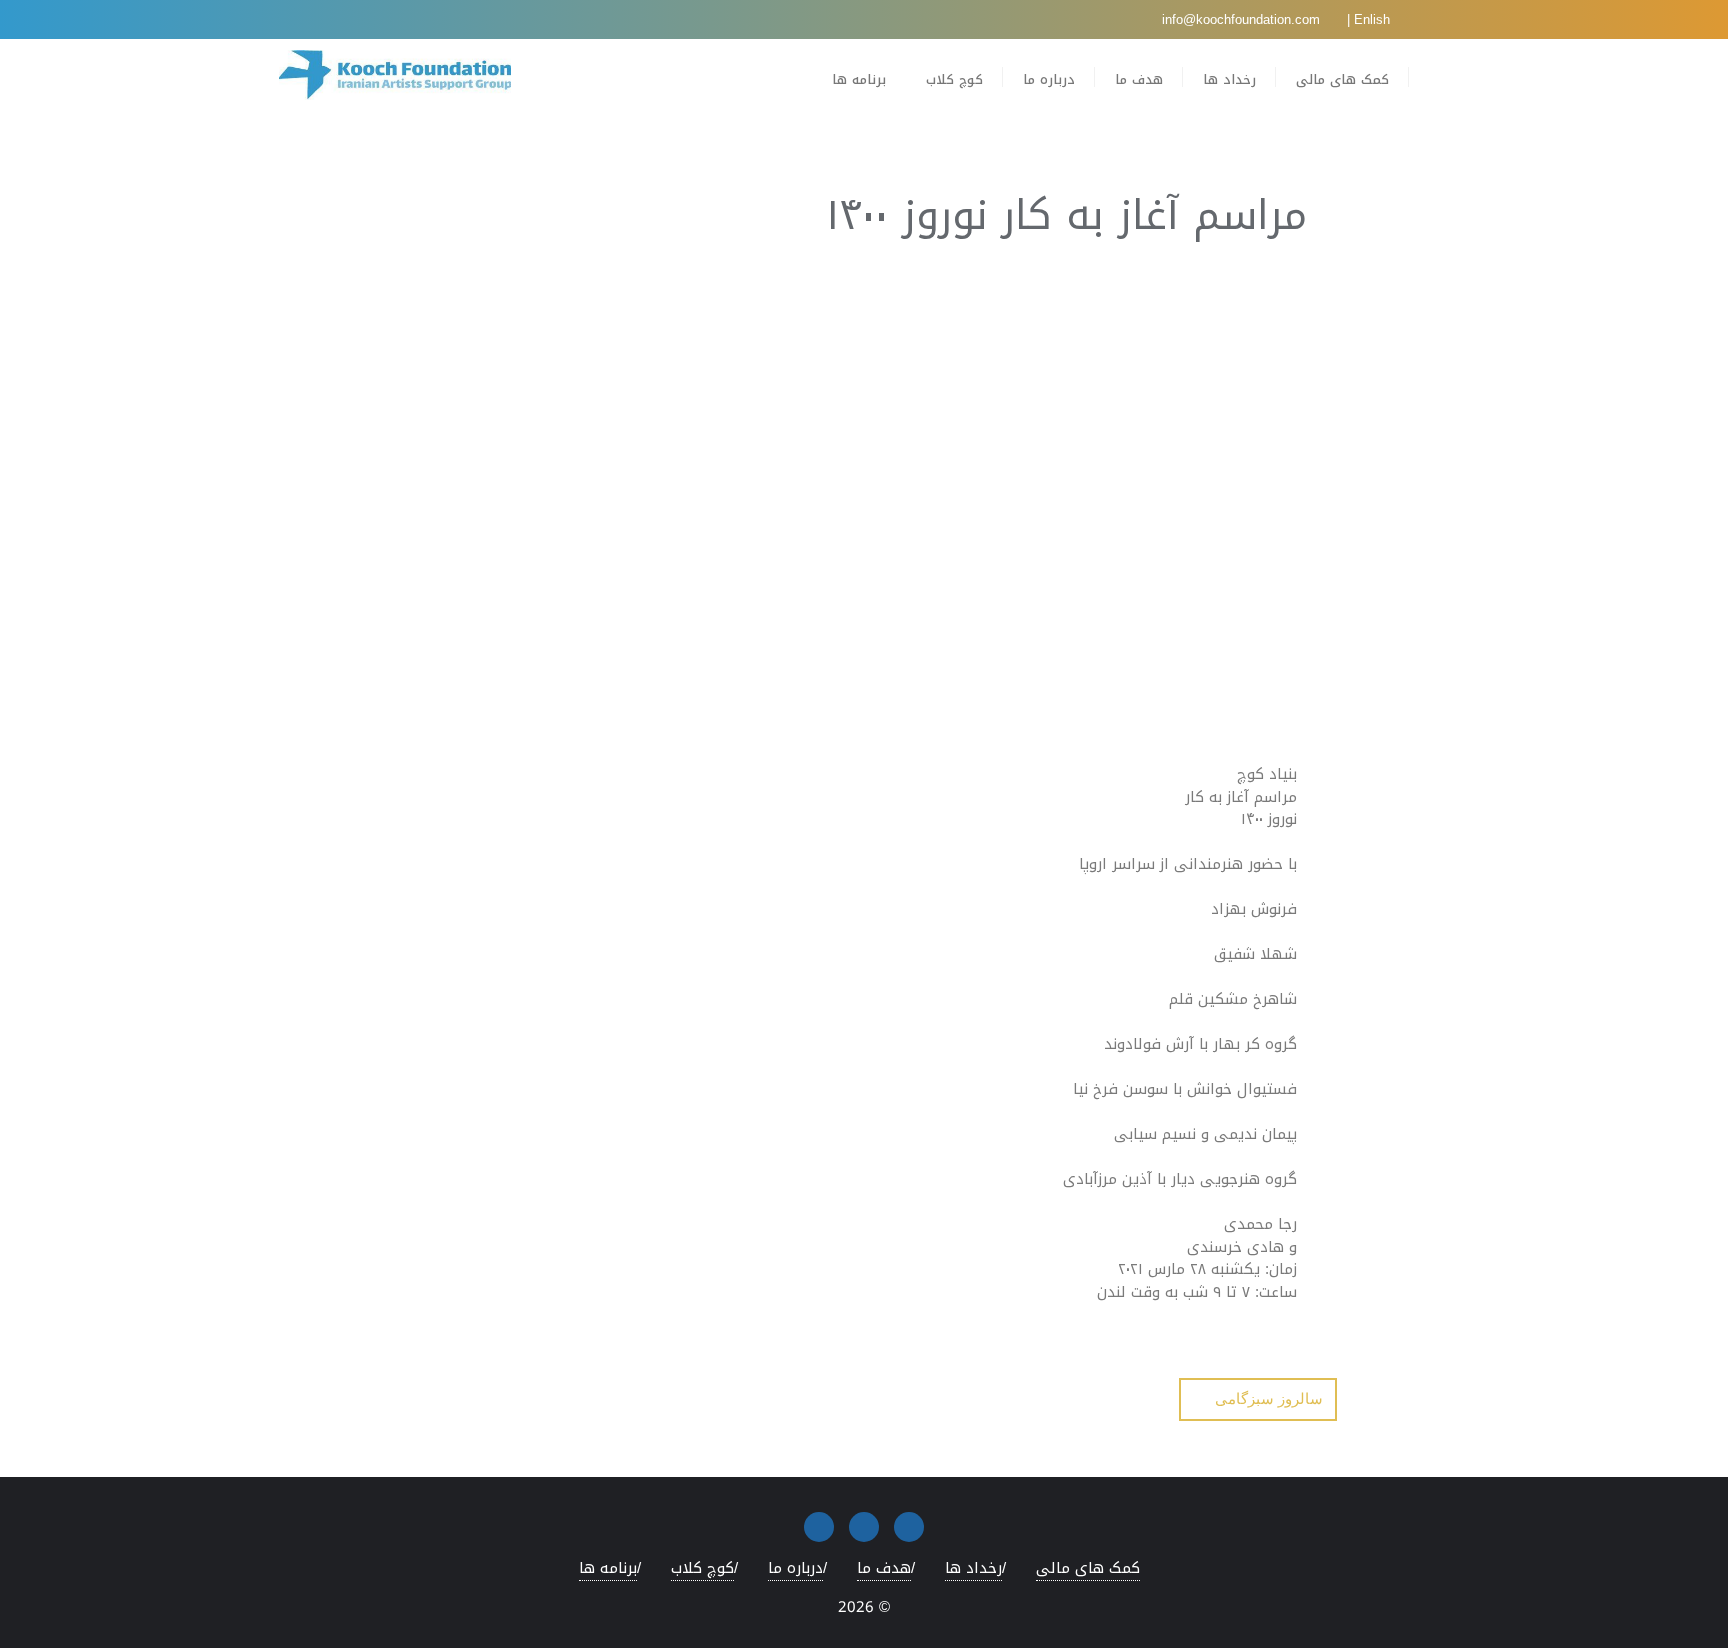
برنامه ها (608, 1569)
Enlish (1372, 19)
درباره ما (795, 1569)
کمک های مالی (1088, 1569)
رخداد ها (973, 1569)
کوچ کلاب (702, 1569)
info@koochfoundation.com (1243, 19)
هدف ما (884, 1569)
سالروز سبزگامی (1269, 1398)
